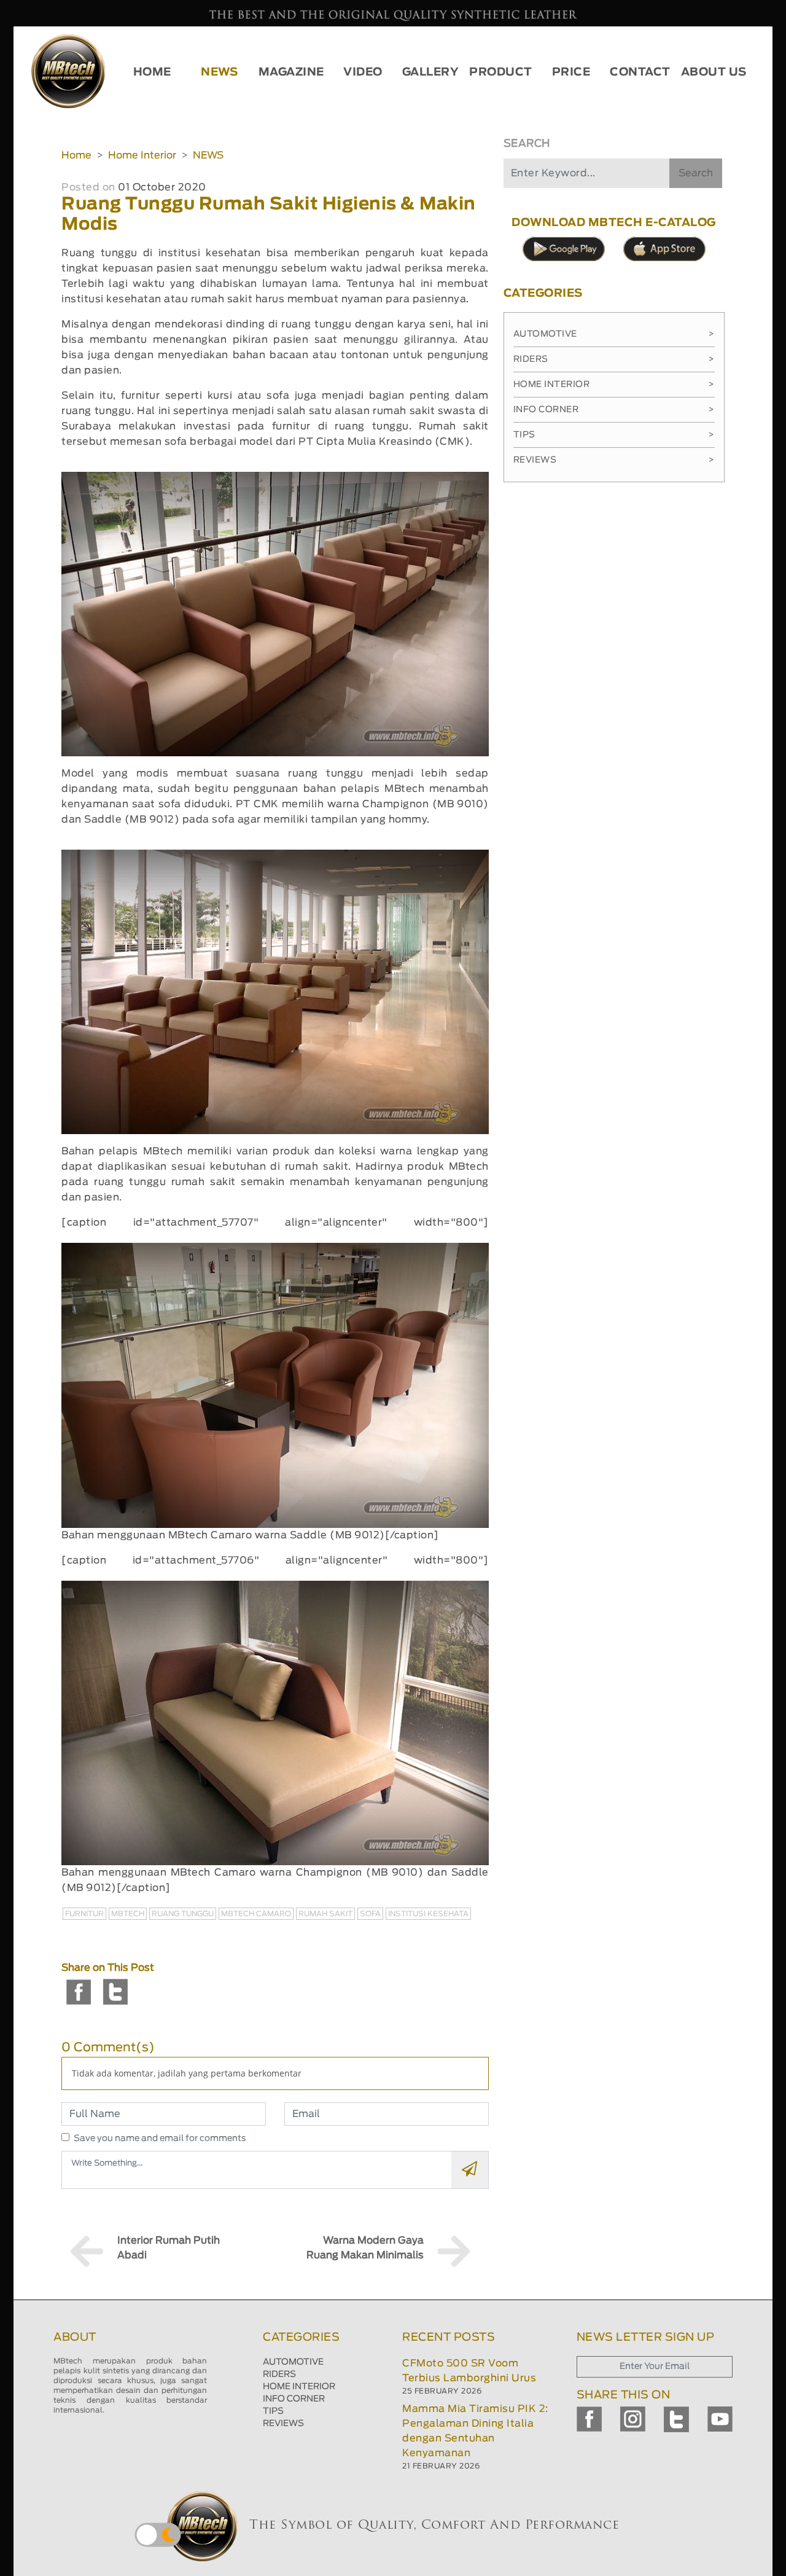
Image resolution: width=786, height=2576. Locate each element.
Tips (614, 435)
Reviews (614, 460)
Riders (614, 359)
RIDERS (279, 2374)
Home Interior (142, 155)
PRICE (571, 72)
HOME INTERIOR (299, 2387)
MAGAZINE (291, 72)
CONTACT (640, 72)
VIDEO (363, 72)
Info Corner (614, 410)
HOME (152, 72)
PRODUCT (501, 72)
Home (76, 155)
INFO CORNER (294, 2399)
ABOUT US (714, 72)
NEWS (219, 72)
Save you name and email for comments (160, 2139)
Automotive (614, 334)
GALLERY (431, 72)
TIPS (273, 2411)
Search (696, 173)
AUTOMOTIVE (293, 2362)
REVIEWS (283, 2424)
